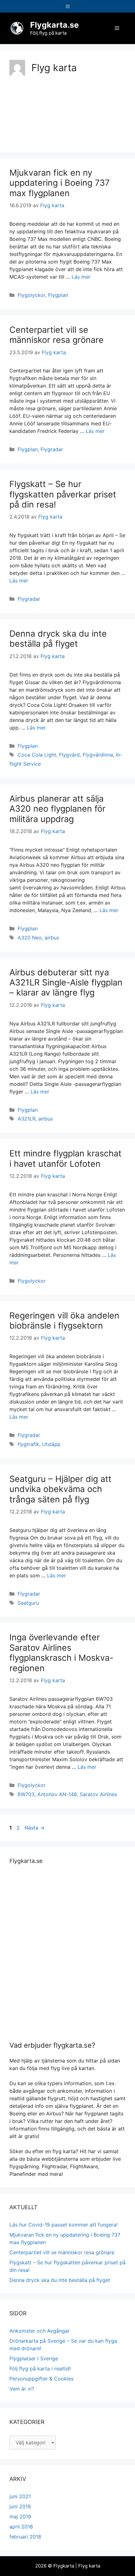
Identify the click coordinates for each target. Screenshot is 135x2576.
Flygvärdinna (98, 755)
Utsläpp (51, 1444)
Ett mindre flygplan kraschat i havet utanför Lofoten (65, 1158)
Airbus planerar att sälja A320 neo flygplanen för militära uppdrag (57, 809)
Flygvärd (69, 755)
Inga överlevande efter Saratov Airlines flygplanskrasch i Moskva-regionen (61, 1653)
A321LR (27, 1119)
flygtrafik (28, 1444)
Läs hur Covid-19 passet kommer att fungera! (63, 2225)
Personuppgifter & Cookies (41, 2379)
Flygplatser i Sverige (34, 2358)
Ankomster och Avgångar (40, 2331)
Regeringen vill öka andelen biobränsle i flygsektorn (64, 1321)
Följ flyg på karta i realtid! (40, 2369)
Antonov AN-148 (57, 1794)
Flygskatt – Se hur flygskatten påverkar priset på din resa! (63, 494)
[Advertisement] (67, 112)
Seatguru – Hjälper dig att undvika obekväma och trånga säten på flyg (60, 1489)
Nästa (35, 1828)
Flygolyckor (31, 295)
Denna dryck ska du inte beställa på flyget (58, 639)
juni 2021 (20, 2496)
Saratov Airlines (98, 1794)
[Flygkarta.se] (17, 28)
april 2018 (21, 2527)
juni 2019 (20, 2506)
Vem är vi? (22, 2389)
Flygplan (58, 295)
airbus (52, 938)
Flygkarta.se (54, 25)
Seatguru (28, 1603)
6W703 (26, 1794)
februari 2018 (25, 2537)
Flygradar (52, 449)
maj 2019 (20, 2516)
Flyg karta (89, 2566)
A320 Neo (30, 938)
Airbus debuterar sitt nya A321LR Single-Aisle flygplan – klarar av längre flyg (66, 983)
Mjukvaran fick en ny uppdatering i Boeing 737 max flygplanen (59, 183)
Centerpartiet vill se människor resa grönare (57, 335)
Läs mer (81, 277)
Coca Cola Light (37, 755)
